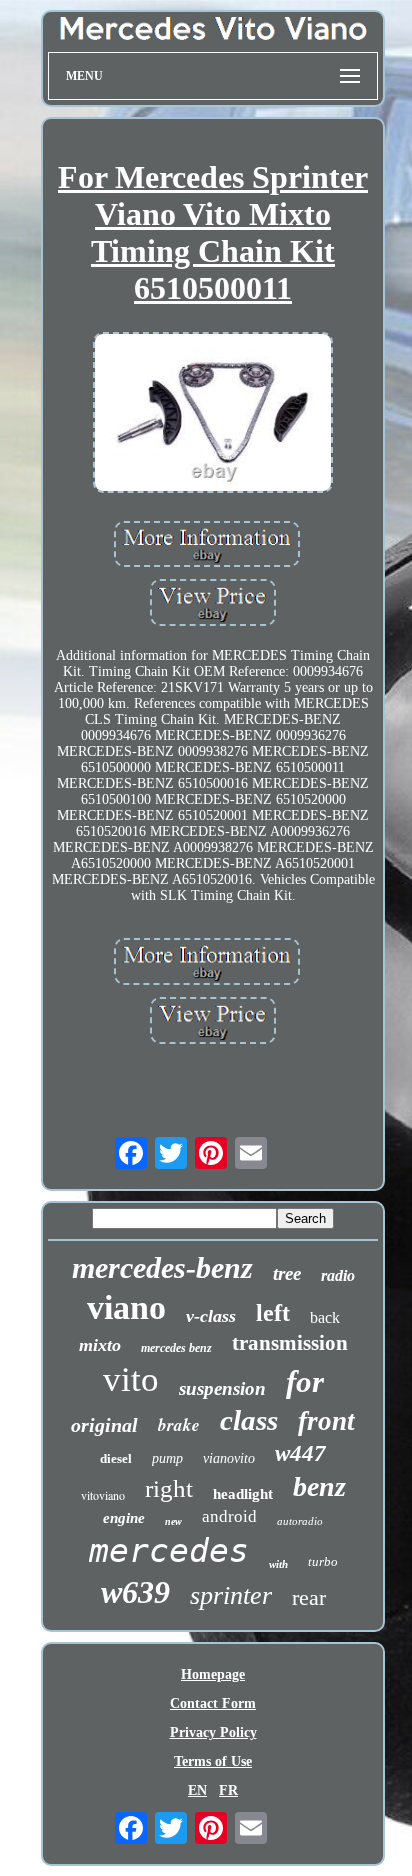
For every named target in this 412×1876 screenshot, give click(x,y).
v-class (211, 1316)
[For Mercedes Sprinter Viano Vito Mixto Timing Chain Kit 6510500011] (213, 414)
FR (228, 1790)
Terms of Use (213, 1761)
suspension (222, 1388)
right (169, 1488)
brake (179, 1425)
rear (309, 1597)
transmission (290, 1343)
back (325, 1317)
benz (319, 1486)
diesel (116, 1458)
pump (167, 1458)
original (104, 1425)
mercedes (169, 1550)
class (249, 1420)
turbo (323, 1561)
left (273, 1313)
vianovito (229, 1458)
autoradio (300, 1521)
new (173, 1521)
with (278, 1564)
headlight (243, 1494)
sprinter (231, 1595)
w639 (135, 1592)
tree (287, 1273)
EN (197, 1790)
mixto (100, 1345)
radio (338, 1275)
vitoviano (103, 1495)
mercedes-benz (162, 1267)
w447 (300, 1453)
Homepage (213, 1674)
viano (126, 1307)
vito (131, 1379)
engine (124, 1518)
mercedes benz (176, 1348)
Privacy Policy (213, 1732)
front (326, 1421)
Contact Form (213, 1703)
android (229, 1516)
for (305, 1381)
